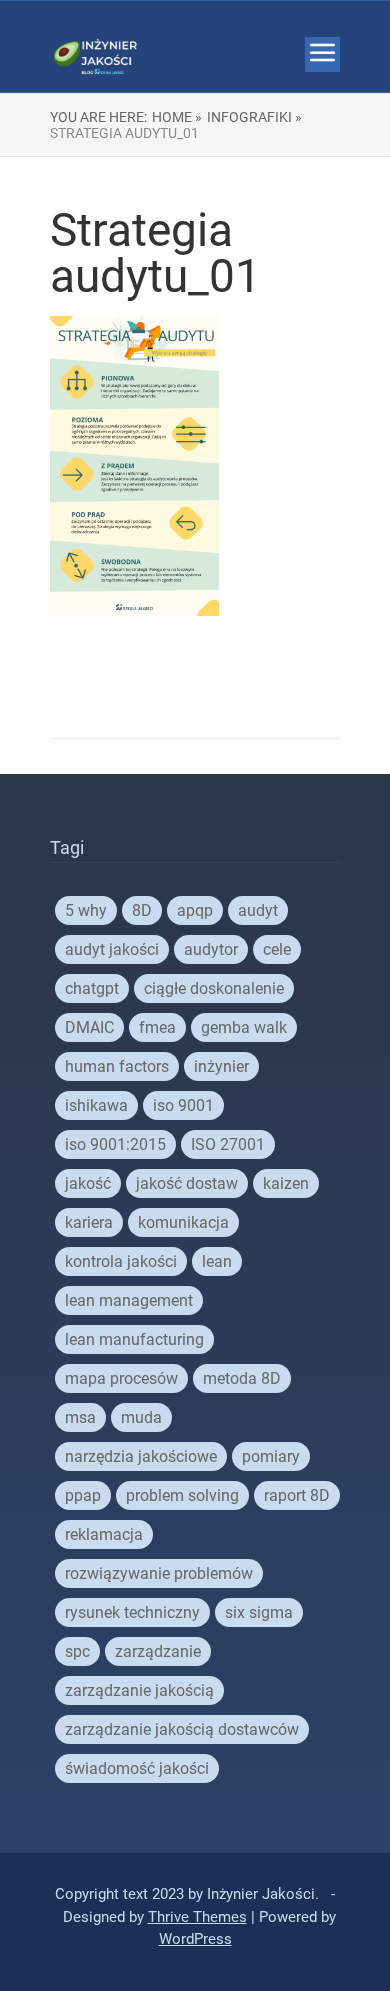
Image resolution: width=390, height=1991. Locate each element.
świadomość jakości (137, 1768)
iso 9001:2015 (115, 1144)
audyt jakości (112, 949)
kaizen (286, 1183)
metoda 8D (242, 1378)
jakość (88, 1183)
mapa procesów (121, 1378)
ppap (83, 1495)
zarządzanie (158, 1651)
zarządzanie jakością (139, 1690)
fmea (157, 1027)
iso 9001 (183, 1105)
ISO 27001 (228, 1144)
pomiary (271, 1456)
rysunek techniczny (132, 1612)
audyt (258, 910)
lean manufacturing (134, 1339)
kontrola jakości (121, 1261)
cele (277, 949)
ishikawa (96, 1105)
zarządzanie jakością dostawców (182, 1729)
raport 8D (297, 1495)
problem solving (182, 1495)
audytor (211, 949)
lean (217, 1261)
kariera (89, 1222)
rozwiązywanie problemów (159, 1573)
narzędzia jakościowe (141, 1456)
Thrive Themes (197, 1917)
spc (77, 1651)
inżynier (221, 1066)
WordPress (195, 1939)
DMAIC (89, 1027)
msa (80, 1417)
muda (141, 1417)
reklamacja (104, 1534)
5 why (86, 910)
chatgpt (92, 988)
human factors (117, 1066)
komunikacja (183, 1222)
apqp (195, 910)
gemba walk (244, 1027)
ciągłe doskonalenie (214, 988)
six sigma (259, 1612)
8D (142, 910)
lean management (129, 1300)
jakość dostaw (187, 1183)
